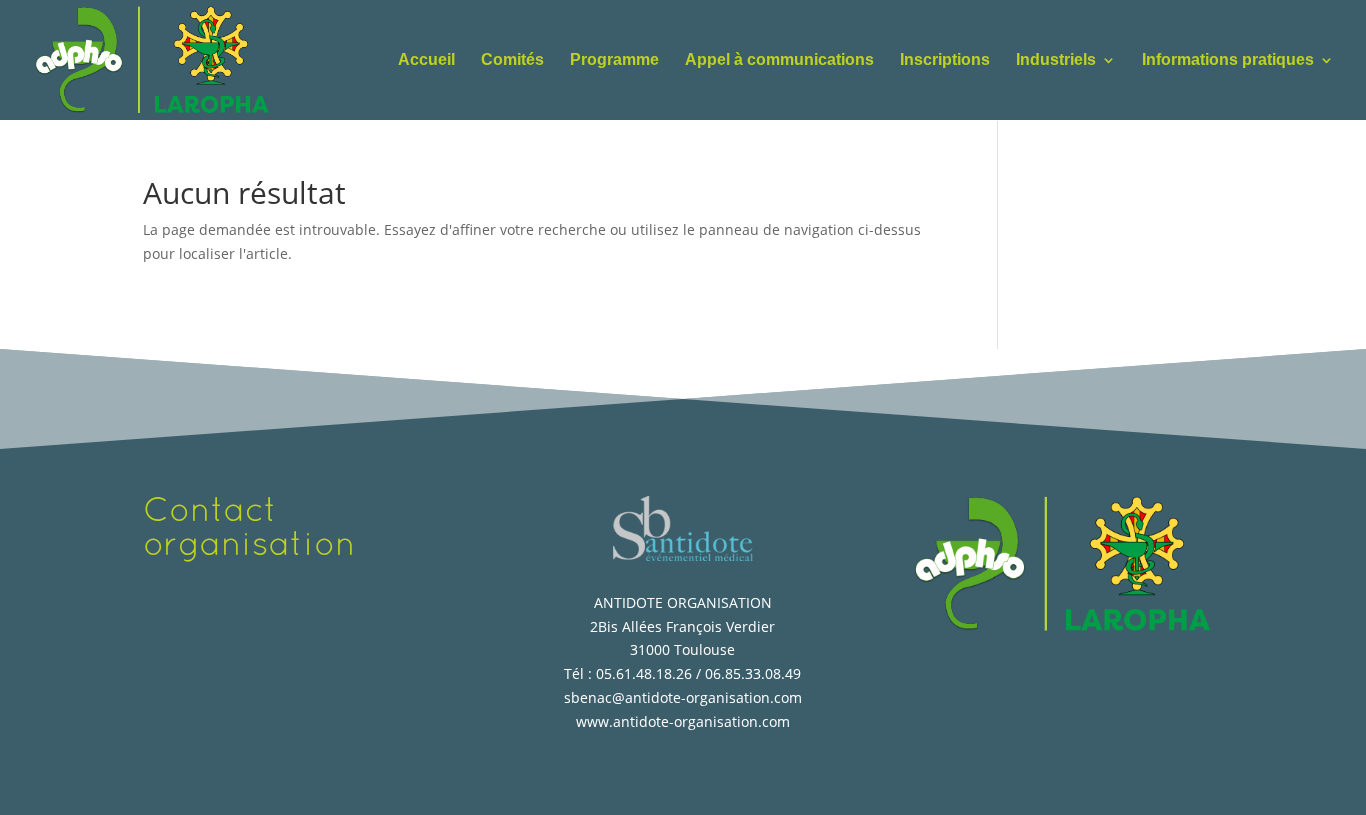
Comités (512, 60)
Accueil (426, 60)
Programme (614, 60)
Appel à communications (779, 60)
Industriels (1056, 60)
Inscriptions (945, 60)
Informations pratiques (1228, 60)
